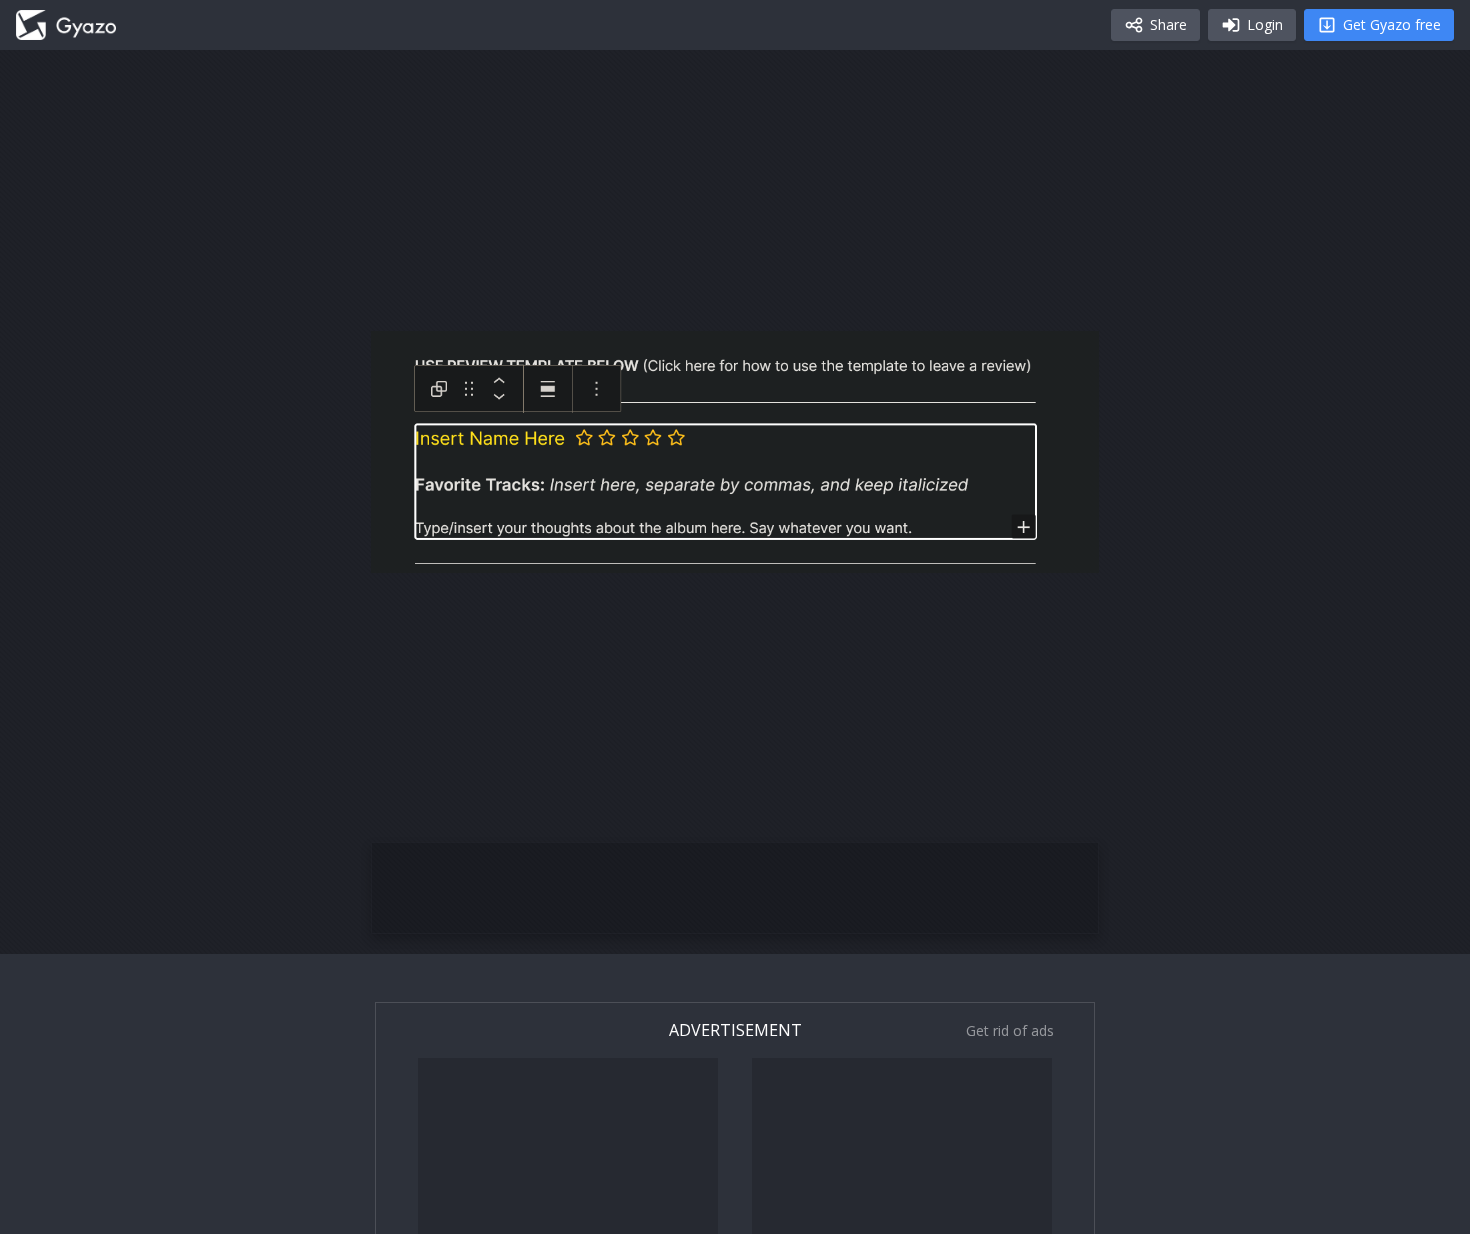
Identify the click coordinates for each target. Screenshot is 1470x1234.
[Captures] (66, 25)
